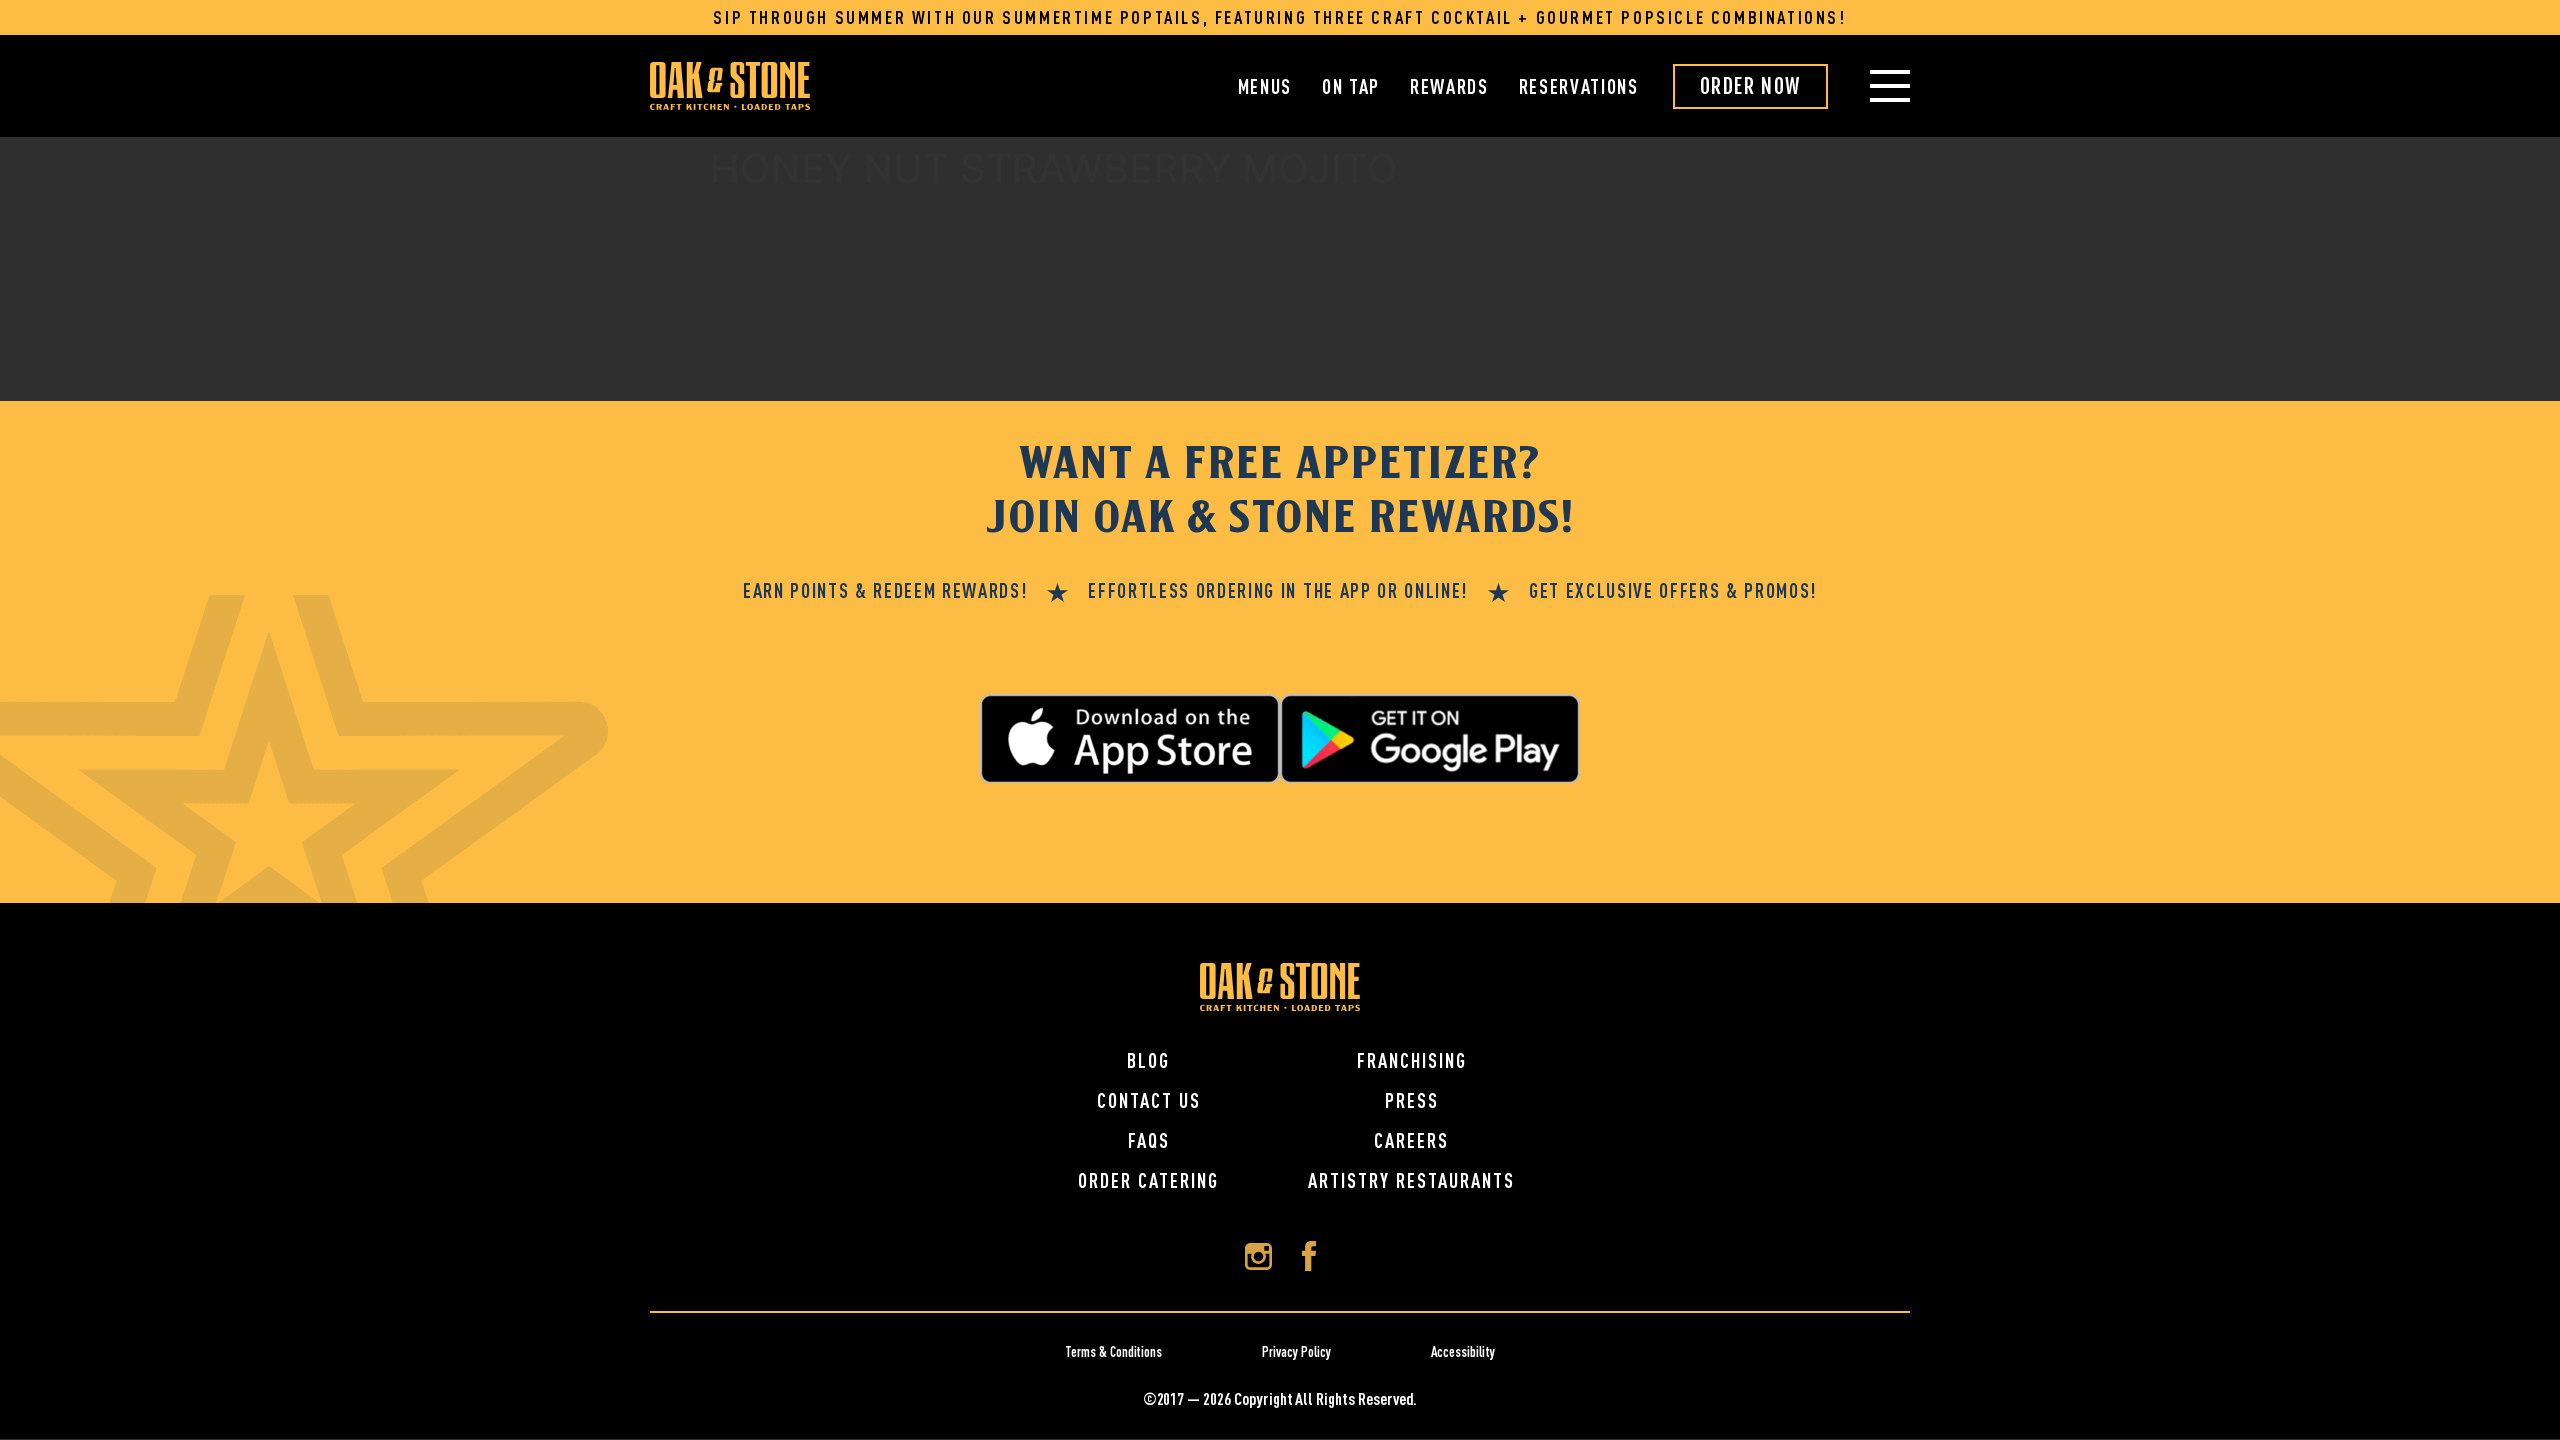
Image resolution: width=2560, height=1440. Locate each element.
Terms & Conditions (1113, 1352)
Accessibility (1463, 1352)
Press (1412, 1100)
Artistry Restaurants (1411, 1180)
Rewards (1449, 86)
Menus (1265, 86)
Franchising (1412, 1060)
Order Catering (1148, 1180)
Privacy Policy (1296, 1352)
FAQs (1149, 1140)
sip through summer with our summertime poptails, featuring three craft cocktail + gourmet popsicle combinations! (1279, 17)
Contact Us (1149, 1100)
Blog (1148, 1060)
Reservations (1579, 86)
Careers (1411, 1140)
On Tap (1351, 86)
